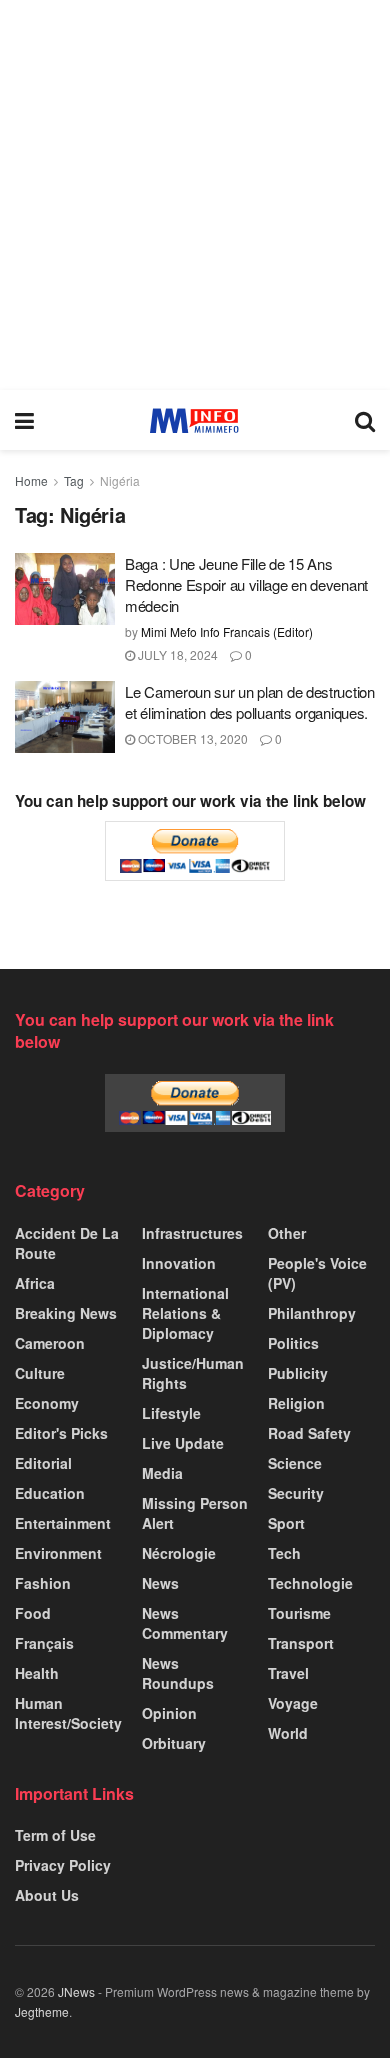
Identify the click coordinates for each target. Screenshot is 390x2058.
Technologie (310, 1583)
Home (31, 480)
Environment (58, 1553)
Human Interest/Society (68, 1713)
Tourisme (299, 1613)
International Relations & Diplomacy (185, 1313)
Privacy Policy (63, 1865)
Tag (74, 480)
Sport (286, 1523)
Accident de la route (67, 1243)
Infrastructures (192, 1233)
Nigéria (120, 480)
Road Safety (309, 1433)
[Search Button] (365, 420)
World (288, 1733)
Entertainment (63, 1523)
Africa (35, 1283)
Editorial (43, 1463)
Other (287, 1233)
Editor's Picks (61, 1433)
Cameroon (50, 1343)
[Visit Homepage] (194, 420)
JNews (76, 1991)
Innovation (179, 1263)
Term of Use (55, 1835)
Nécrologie (179, 1553)
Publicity (298, 1373)
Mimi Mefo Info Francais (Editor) (227, 631)
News (160, 1583)
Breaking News (66, 1313)
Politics (293, 1343)
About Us (47, 1895)
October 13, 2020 (191, 738)
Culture (40, 1373)
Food (33, 1613)
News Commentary (185, 1623)
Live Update (183, 1443)
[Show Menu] (24, 420)
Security (296, 1493)
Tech (284, 1553)
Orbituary (174, 1743)
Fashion (43, 1583)
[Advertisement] (195, 195)
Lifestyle (171, 1413)
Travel (288, 1673)
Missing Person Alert (195, 1513)
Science (295, 1463)
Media (162, 1473)
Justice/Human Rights (193, 1373)
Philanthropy (312, 1313)
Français (44, 1643)
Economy (47, 1403)
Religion (296, 1403)
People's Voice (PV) (317, 1273)
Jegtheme (42, 2011)
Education (50, 1493)
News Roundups (178, 1673)
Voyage (293, 1703)
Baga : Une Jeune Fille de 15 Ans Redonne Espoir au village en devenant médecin (246, 584)
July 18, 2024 (176, 654)
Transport (301, 1643)
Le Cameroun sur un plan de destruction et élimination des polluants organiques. (250, 702)
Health (37, 1673)
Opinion (169, 1713)
